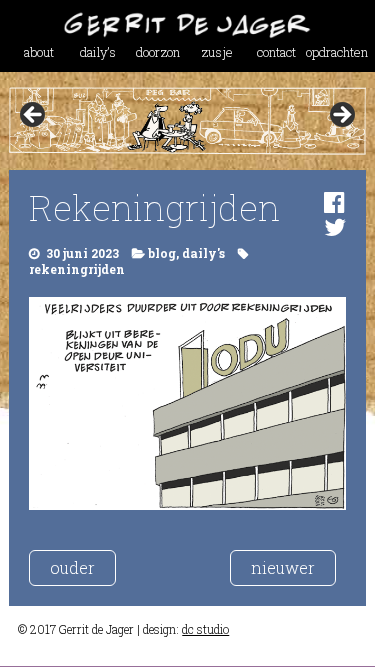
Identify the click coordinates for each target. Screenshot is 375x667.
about (39, 52)
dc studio (205, 629)
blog (162, 253)
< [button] (34, 116)
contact (276, 52)
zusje (217, 52)
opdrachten (335, 52)
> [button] (341, 116)
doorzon (158, 52)
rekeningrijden (77, 269)
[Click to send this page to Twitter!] (335, 227)
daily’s (98, 52)
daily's (203, 253)
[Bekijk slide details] (187, 120)
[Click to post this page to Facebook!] (334, 202)
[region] (187, 120)
